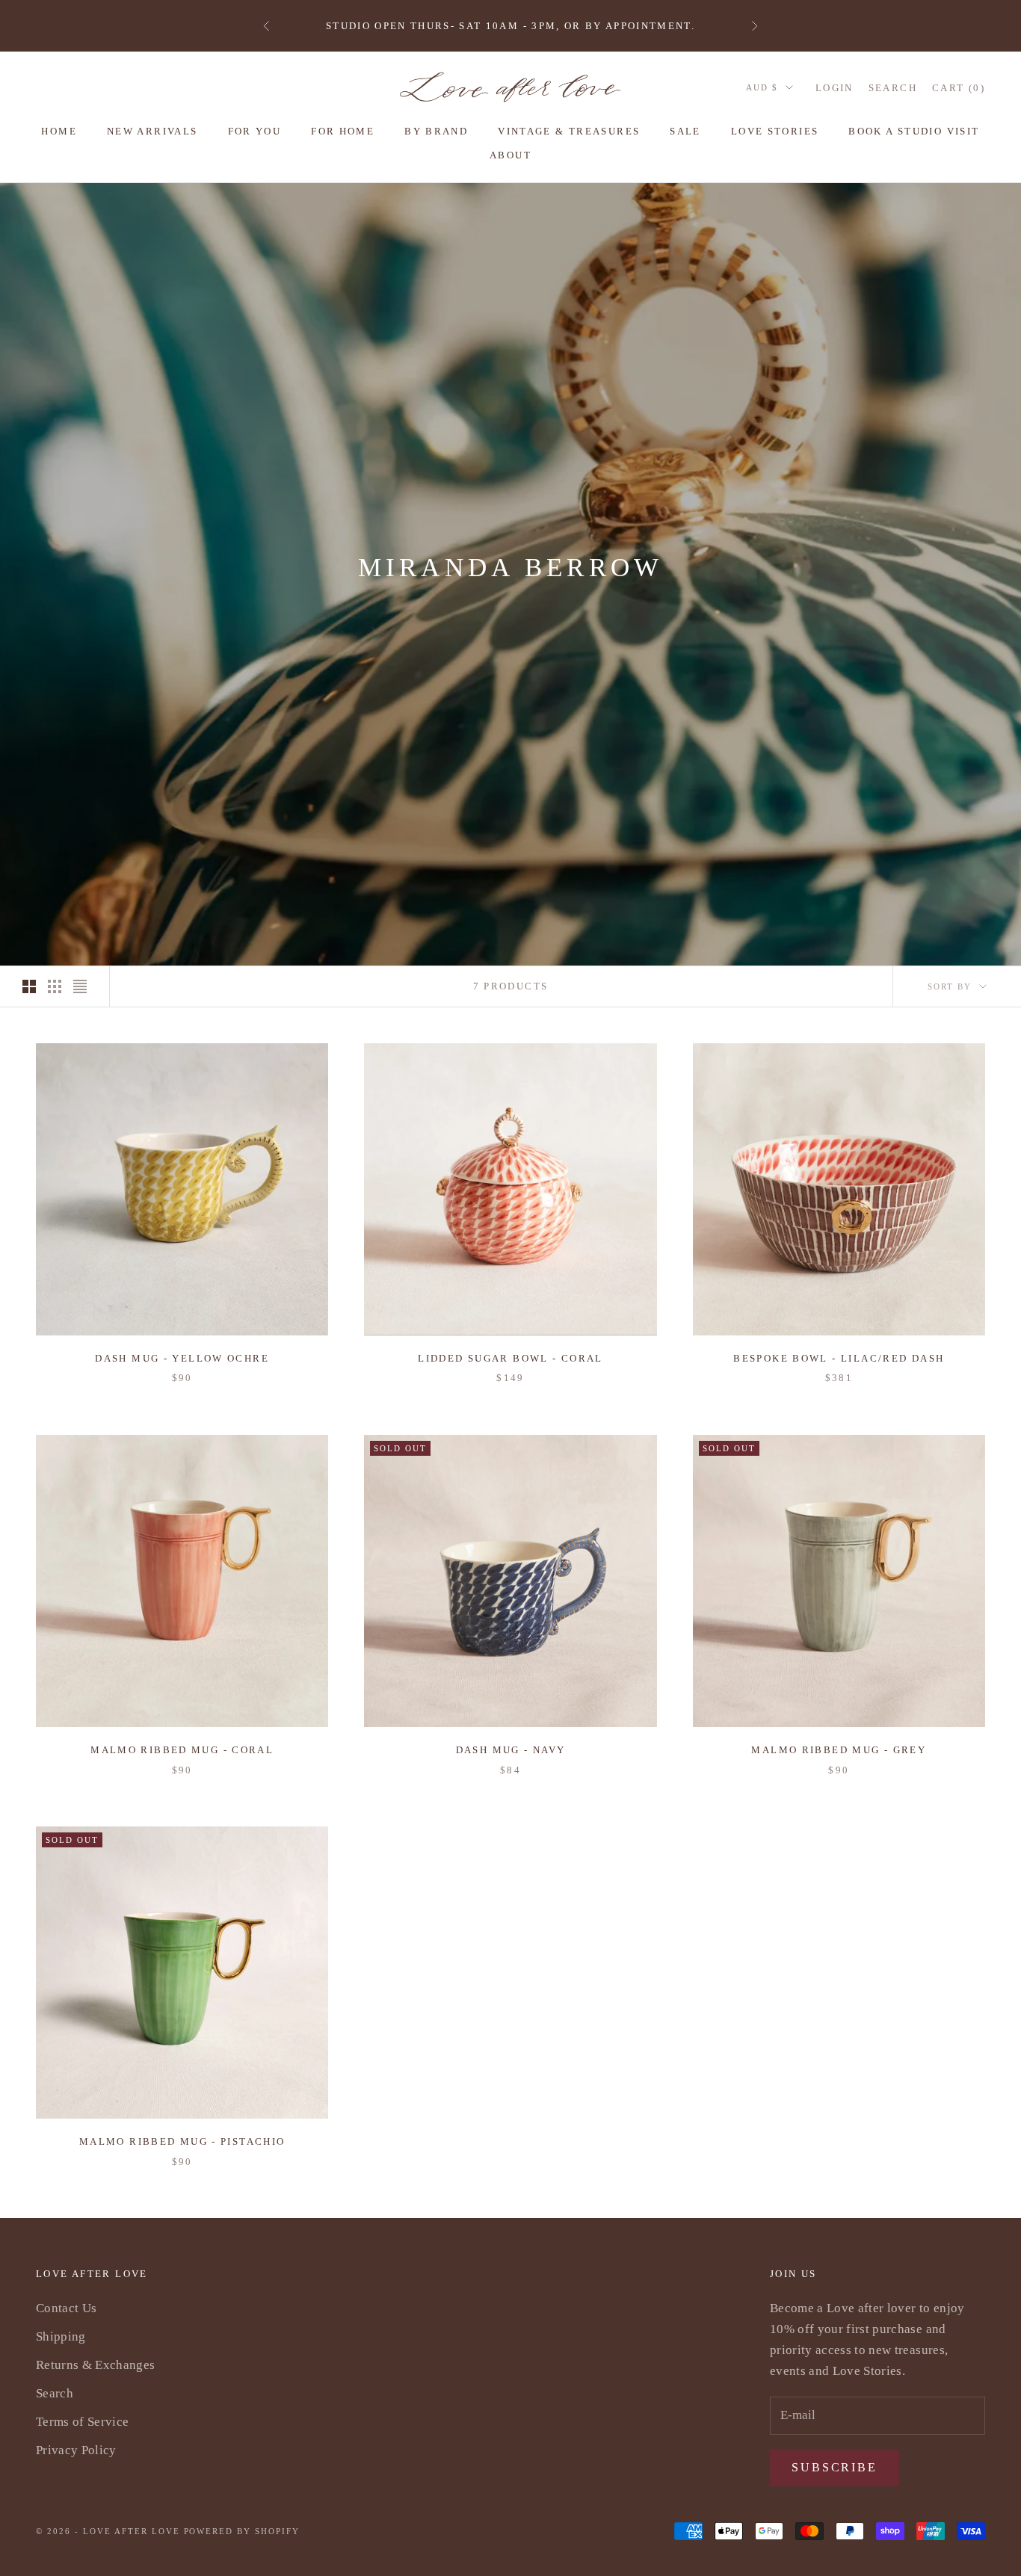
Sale (685, 131)
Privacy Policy (76, 2450)
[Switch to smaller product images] (55, 986)
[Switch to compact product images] (80, 986)
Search (55, 2393)
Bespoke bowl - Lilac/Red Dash (839, 1358)
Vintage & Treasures (569, 131)
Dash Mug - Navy (511, 1750)
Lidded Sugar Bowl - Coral (510, 1358)
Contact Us (66, 2308)
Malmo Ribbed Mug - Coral (182, 1750)
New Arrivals (152, 131)
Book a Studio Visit (914, 131)
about (510, 155)
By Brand (436, 131)
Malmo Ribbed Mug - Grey (839, 1750)
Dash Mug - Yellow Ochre (182, 1358)
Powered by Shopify (242, 2531)
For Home (343, 131)
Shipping (61, 2336)
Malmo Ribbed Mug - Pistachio (182, 2141)
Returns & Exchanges (95, 2365)
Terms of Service (82, 2422)
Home (59, 131)
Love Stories (775, 131)
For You (255, 131)
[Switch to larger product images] (29, 986)
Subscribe (835, 2467)
